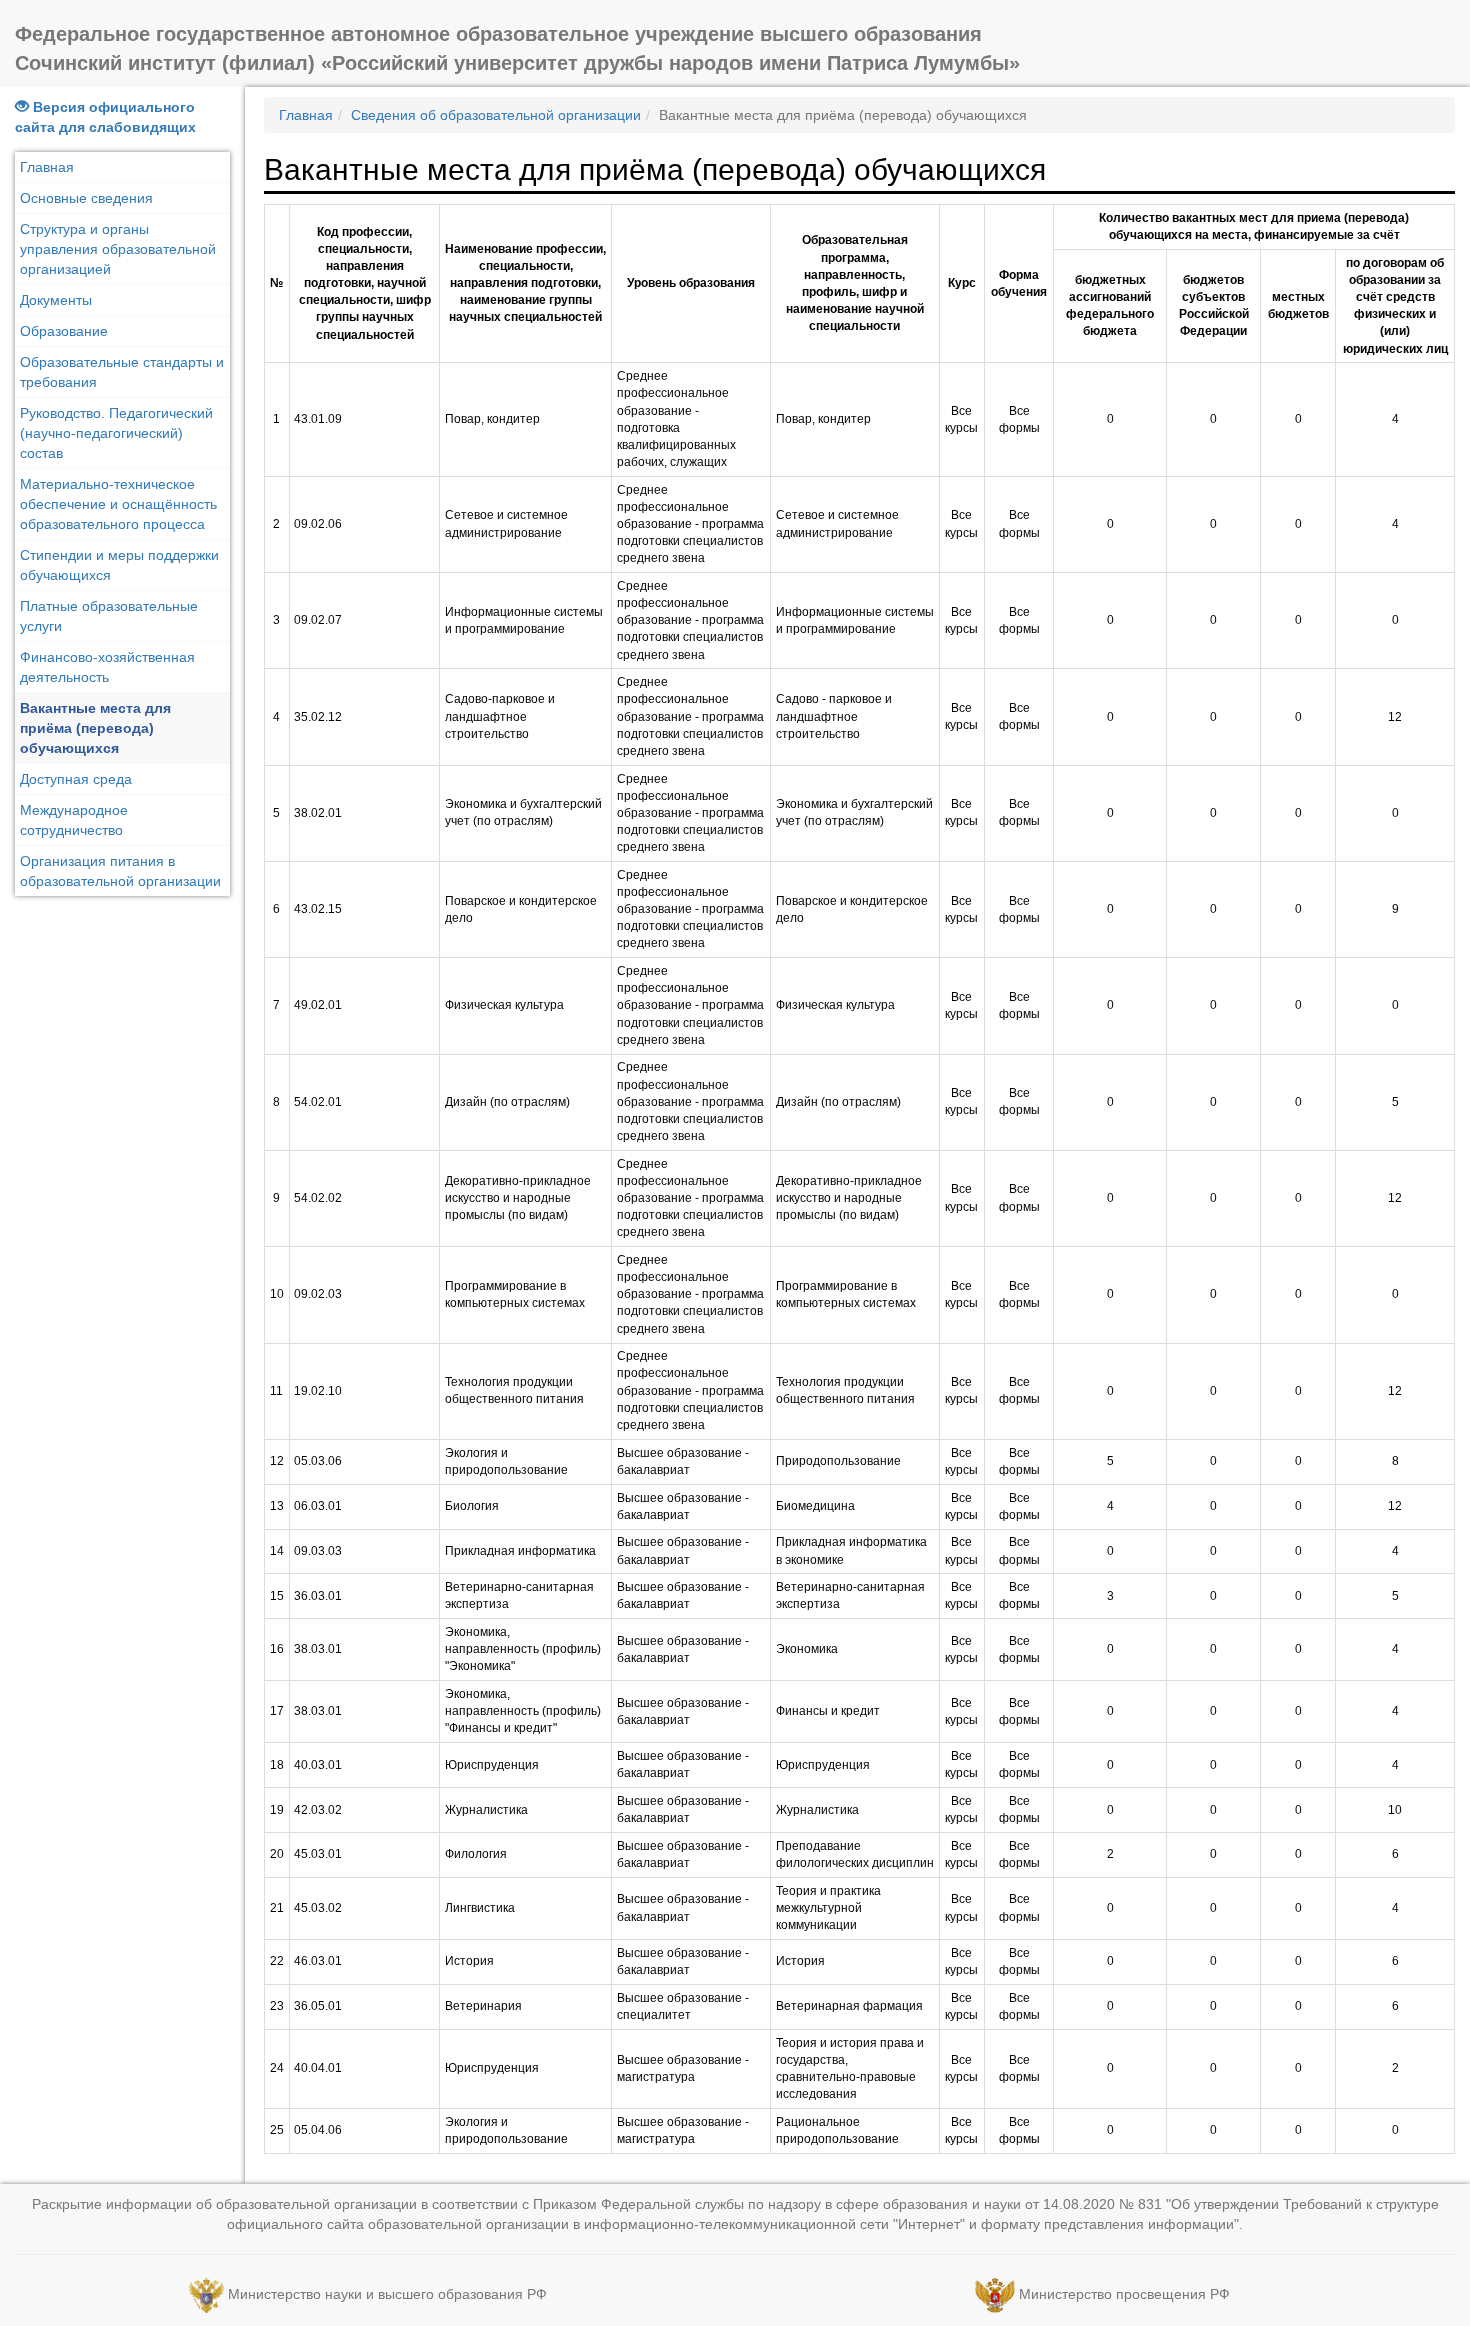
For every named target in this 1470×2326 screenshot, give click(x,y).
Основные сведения (86, 198)
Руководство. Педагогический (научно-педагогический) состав (116, 433)
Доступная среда (76, 779)
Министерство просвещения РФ (1124, 2294)
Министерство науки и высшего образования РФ (387, 2294)
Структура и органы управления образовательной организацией (118, 249)
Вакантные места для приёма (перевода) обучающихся (95, 728)
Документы (56, 300)
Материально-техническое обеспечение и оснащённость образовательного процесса (118, 504)
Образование (64, 331)
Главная (47, 167)
